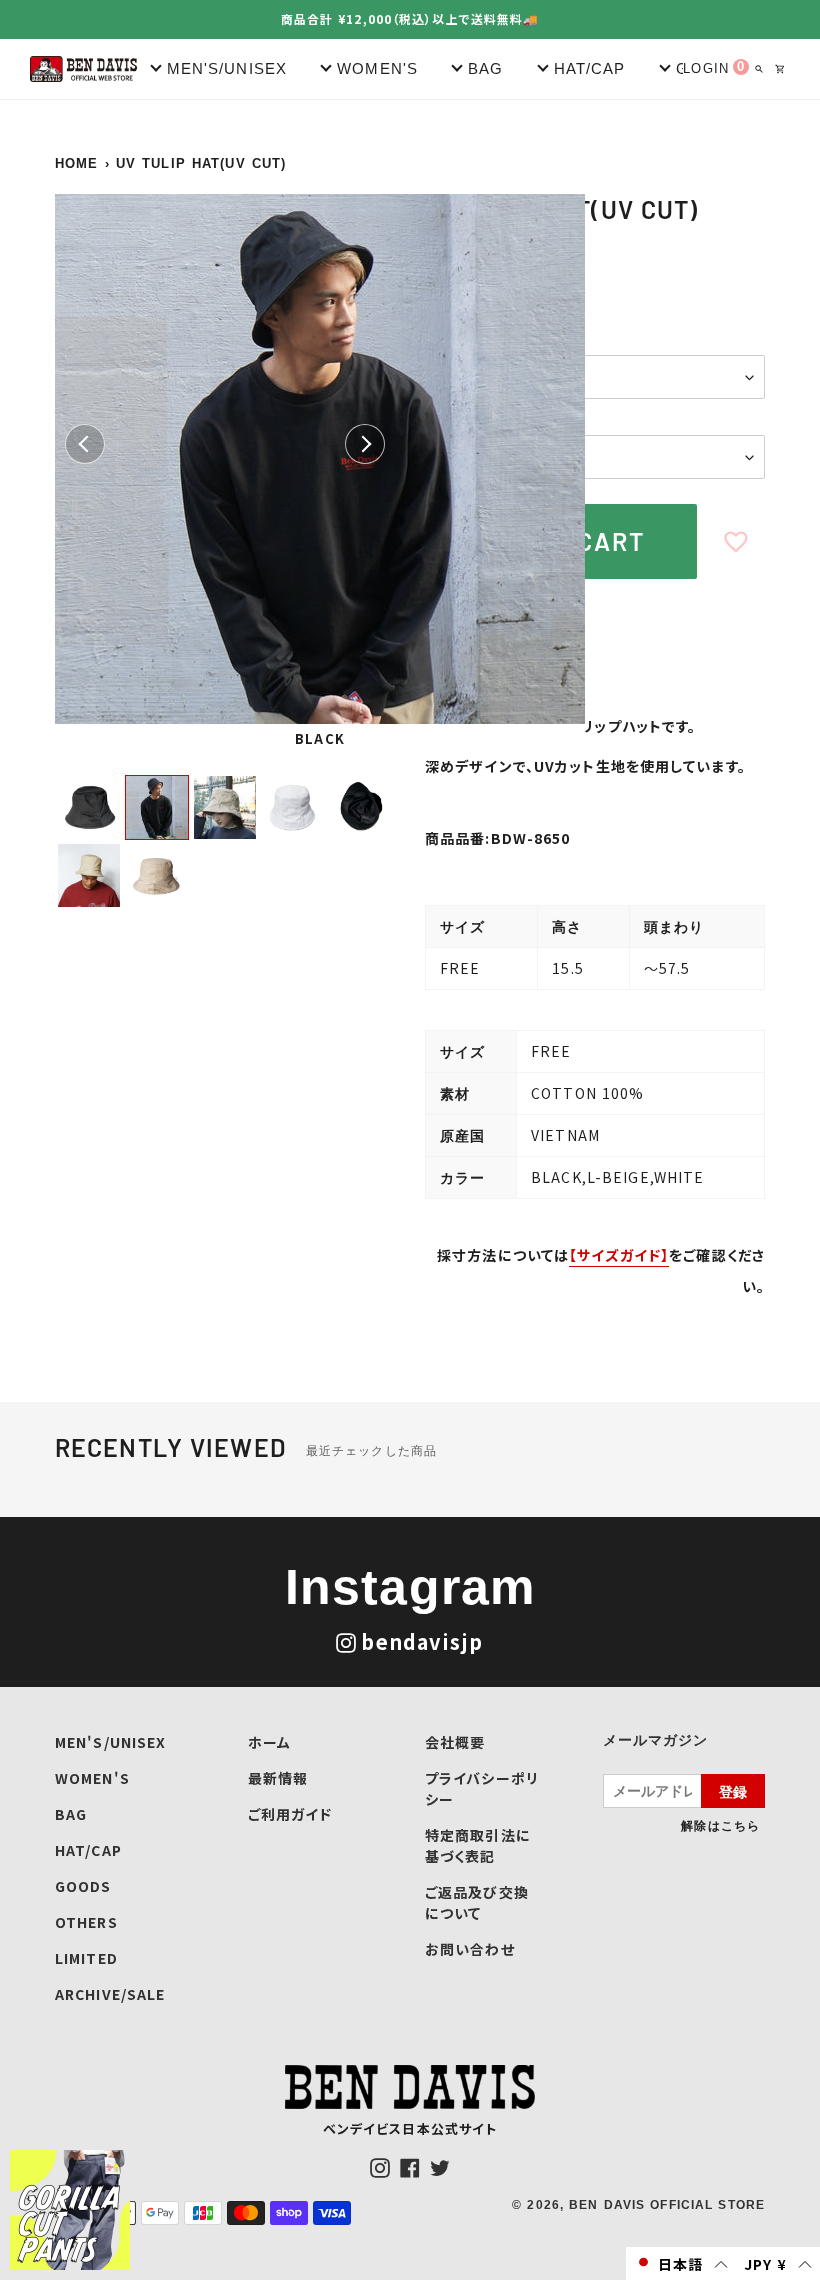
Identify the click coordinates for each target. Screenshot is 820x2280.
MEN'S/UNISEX (110, 1742)
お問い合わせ (470, 1949)
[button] (681, 2263)
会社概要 (455, 1742)
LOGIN (706, 68)
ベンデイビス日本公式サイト (410, 2128)
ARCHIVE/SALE (110, 1994)
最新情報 (278, 1778)
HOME (76, 163)
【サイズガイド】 (619, 1255)
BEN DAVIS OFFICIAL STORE (667, 2205)
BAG (71, 1814)
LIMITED (86, 1958)
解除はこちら (720, 1825)
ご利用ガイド (290, 1814)
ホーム (269, 1742)
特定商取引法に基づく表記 (478, 1845)
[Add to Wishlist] (736, 541)
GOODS (83, 1886)
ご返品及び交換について (477, 1902)
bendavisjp (422, 1641)
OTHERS (86, 1922)
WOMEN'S (92, 1778)
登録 (733, 1791)
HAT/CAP (88, 1850)
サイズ (447, 419)
